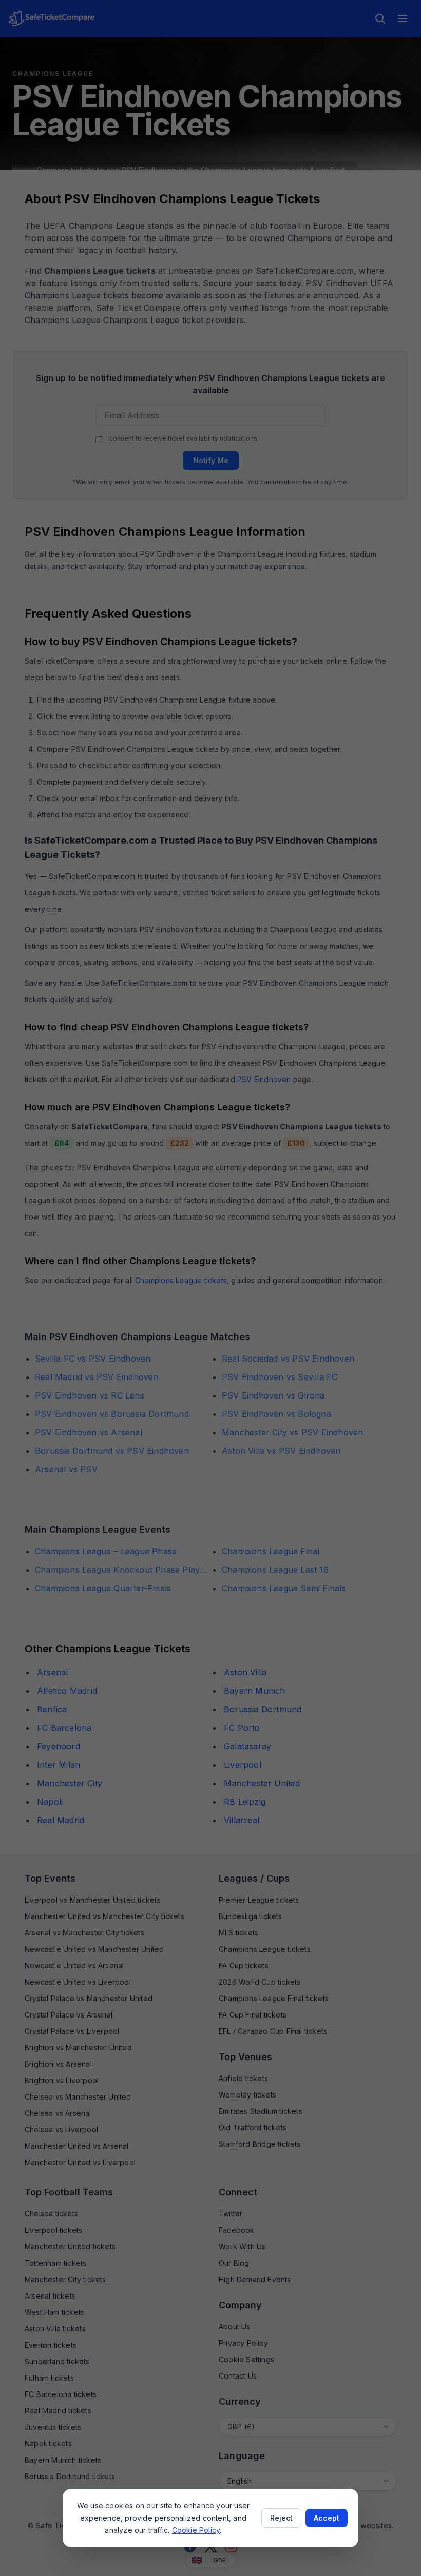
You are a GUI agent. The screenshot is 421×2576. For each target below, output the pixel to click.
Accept (327, 2518)
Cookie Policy (196, 2530)
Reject (281, 2518)
